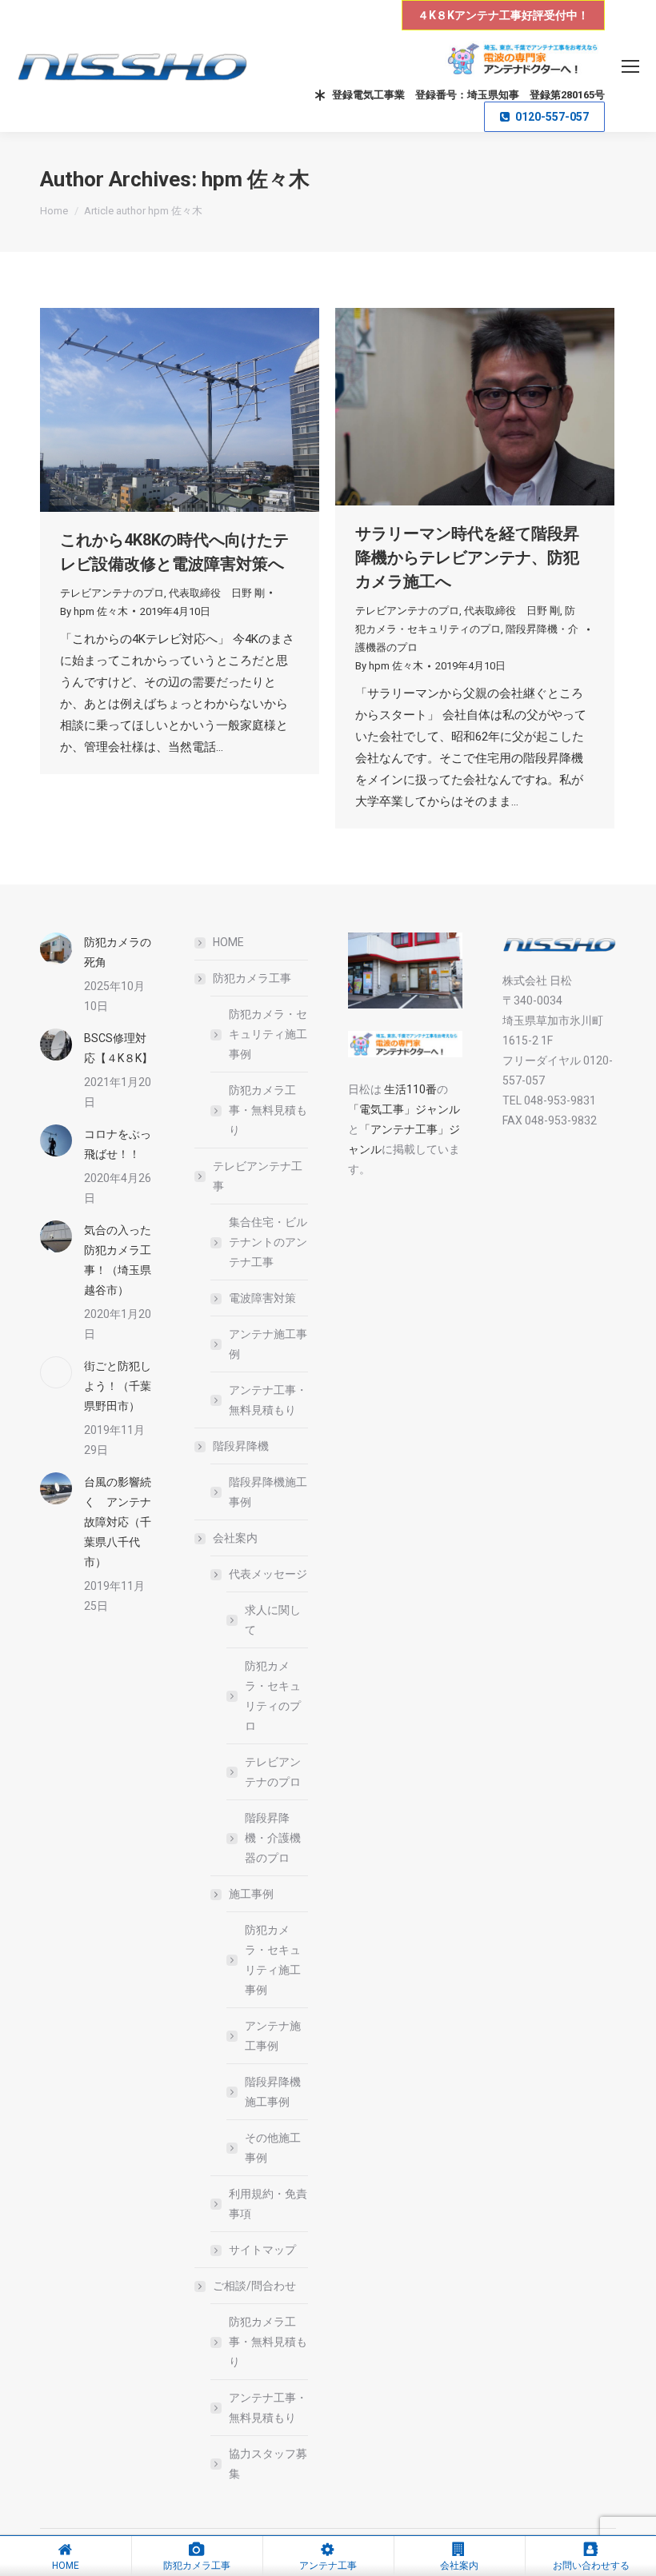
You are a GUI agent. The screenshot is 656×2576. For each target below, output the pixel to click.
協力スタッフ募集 (268, 2464)
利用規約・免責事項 (268, 2204)
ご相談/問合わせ (254, 2286)
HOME (228, 942)
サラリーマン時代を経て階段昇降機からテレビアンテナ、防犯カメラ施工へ (467, 557)
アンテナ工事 (328, 2566)
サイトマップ (262, 2250)
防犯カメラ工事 (252, 978)
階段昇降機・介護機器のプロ (273, 1838)
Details (202, 410)
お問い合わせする (591, 2566)
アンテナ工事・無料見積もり (268, 1400)
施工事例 (251, 1894)
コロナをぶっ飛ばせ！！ (118, 1144)
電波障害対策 (262, 1298)
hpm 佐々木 (256, 179)
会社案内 (235, 1538)
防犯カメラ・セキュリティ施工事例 (268, 1034)
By (94, 611)
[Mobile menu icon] (630, 66)
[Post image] (56, 949)
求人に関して (273, 1620)
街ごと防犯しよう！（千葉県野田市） (118, 1386)
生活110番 (409, 1089)
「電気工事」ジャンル (404, 1109)
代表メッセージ (268, 1574)
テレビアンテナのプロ (112, 593)
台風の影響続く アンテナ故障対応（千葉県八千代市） (118, 1522)
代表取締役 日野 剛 (217, 593)
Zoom (158, 410)
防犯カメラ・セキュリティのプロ (273, 1696)
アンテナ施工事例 (268, 1344)
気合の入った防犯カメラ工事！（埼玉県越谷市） (118, 1260)
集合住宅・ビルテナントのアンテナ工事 (268, 1242)
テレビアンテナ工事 (258, 1176)
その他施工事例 (273, 2148)
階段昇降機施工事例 (268, 1492)
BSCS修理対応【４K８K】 (118, 1048)
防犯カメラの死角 (118, 952)
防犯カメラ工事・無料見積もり (268, 1110)
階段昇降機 (241, 1446)
